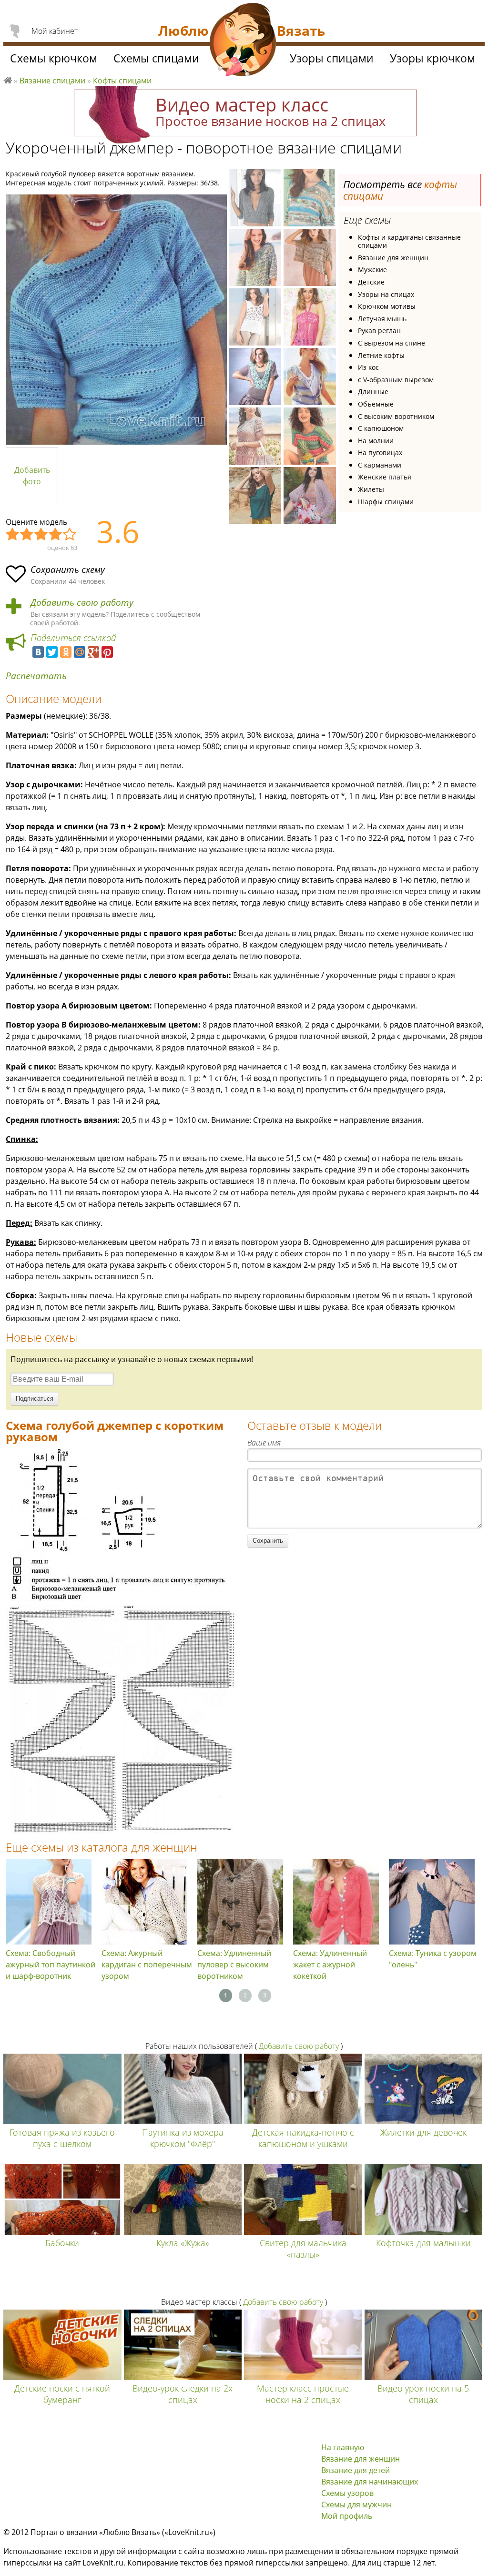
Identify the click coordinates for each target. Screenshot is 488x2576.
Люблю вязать (8, 79)
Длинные (373, 392)
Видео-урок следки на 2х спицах (183, 2394)
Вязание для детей (356, 2470)
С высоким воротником (396, 416)
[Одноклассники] (66, 652)
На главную (343, 2447)
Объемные (376, 404)
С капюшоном (381, 428)
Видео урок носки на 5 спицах (423, 2394)
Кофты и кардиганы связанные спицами (409, 241)
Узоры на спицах (386, 294)
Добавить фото (32, 476)
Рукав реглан (379, 331)
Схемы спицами (156, 58)
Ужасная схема (13, 535)
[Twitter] (52, 652)
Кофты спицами (122, 81)
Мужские (372, 270)
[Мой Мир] (80, 652)
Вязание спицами (52, 81)
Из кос (368, 367)
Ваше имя (264, 1443)
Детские (371, 282)
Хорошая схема (56, 535)
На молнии (376, 441)
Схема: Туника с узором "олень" (433, 1959)
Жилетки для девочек (423, 2132)
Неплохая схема (27, 535)
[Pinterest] (107, 652)
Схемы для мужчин (356, 2505)
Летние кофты (381, 355)
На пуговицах (380, 453)
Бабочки (62, 2243)
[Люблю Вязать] (243, 41)
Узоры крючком (432, 58)
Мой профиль (347, 2516)
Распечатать (36, 676)
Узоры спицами (332, 58)
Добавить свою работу (82, 603)
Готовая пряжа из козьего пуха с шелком (62, 2138)
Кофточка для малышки (423, 2243)
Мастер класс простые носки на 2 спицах (303, 2394)
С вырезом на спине (391, 343)
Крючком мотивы (387, 306)
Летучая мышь (382, 319)
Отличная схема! (70, 535)
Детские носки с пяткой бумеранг (62, 2394)
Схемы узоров (347, 2493)
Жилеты (371, 489)
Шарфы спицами (386, 502)
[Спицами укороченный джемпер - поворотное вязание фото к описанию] (116, 320)
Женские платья (385, 477)
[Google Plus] (93, 652)
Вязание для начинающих (370, 2482)
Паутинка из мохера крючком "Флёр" (183, 2138)
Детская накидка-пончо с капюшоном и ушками (303, 2138)
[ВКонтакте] (38, 652)
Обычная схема (41, 535)
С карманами (380, 465)
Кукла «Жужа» (183, 2243)
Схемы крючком (54, 58)
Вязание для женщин (393, 258)
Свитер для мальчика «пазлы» (303, 2249)
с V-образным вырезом (396, 380)
